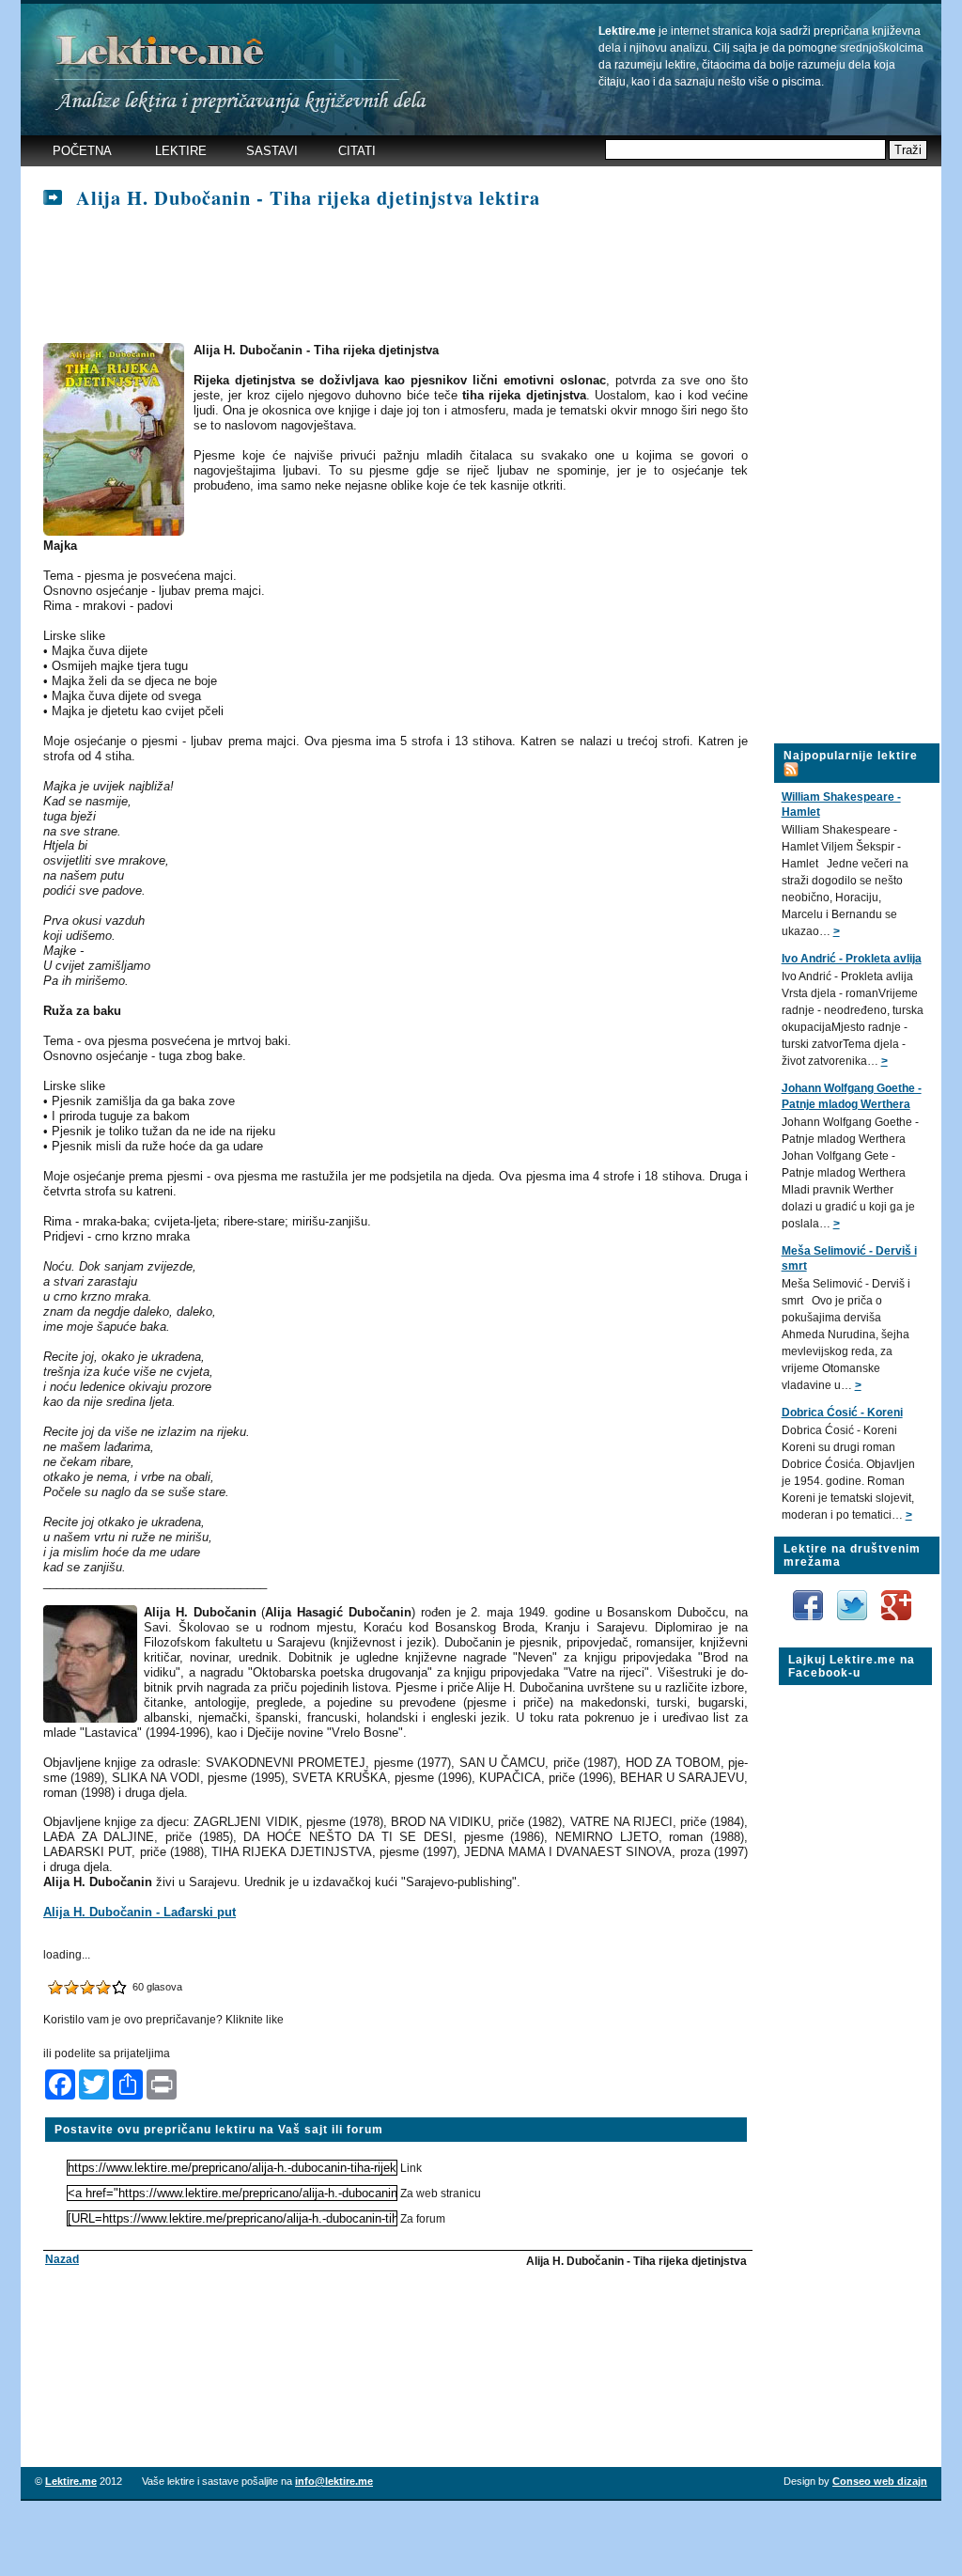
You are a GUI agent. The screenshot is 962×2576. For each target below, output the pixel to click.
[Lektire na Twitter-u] (853, 1597)
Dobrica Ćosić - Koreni (842, 1413)
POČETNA (82, 151)
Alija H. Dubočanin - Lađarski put (140, 1912)
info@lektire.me (334, 2481)
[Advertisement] (385, 277)
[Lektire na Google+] (896, 1586)
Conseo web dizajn (880, 2481)
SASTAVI (272, 151)
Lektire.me (71, 2481)
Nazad (62, 2259)
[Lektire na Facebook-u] (809, 1597)
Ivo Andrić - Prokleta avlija (852, 959)
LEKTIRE (181, 151)
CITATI (357, 151)
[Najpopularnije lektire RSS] (791, 758)
